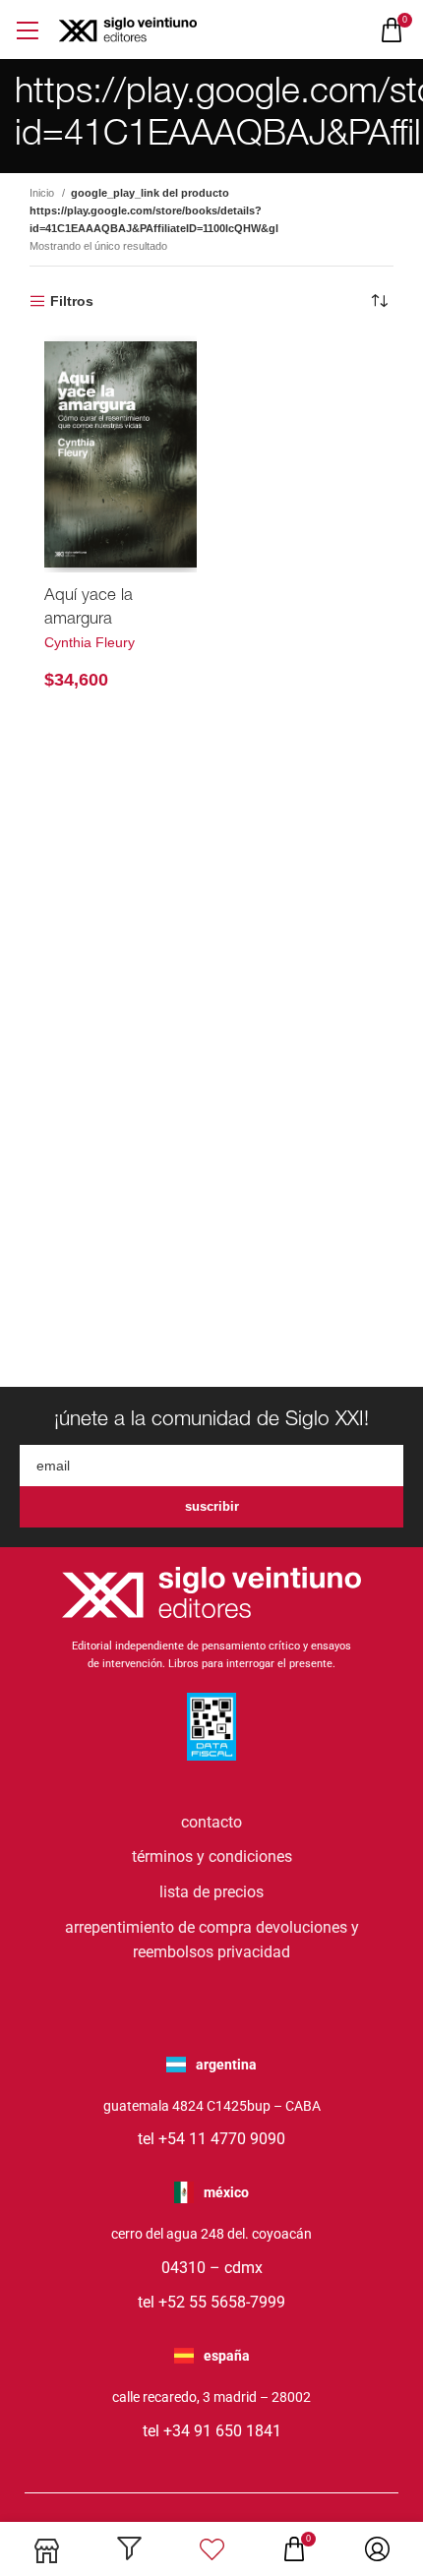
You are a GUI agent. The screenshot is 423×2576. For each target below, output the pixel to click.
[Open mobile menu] (27, 30)
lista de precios (211, 1892)
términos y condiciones (212, 1857)
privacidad (254, 1952)
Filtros (72, 301)
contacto (211, 1822)
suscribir (212, 1506)
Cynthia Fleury (90, 642)
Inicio (43, 193)
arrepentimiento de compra (158, 1927)
